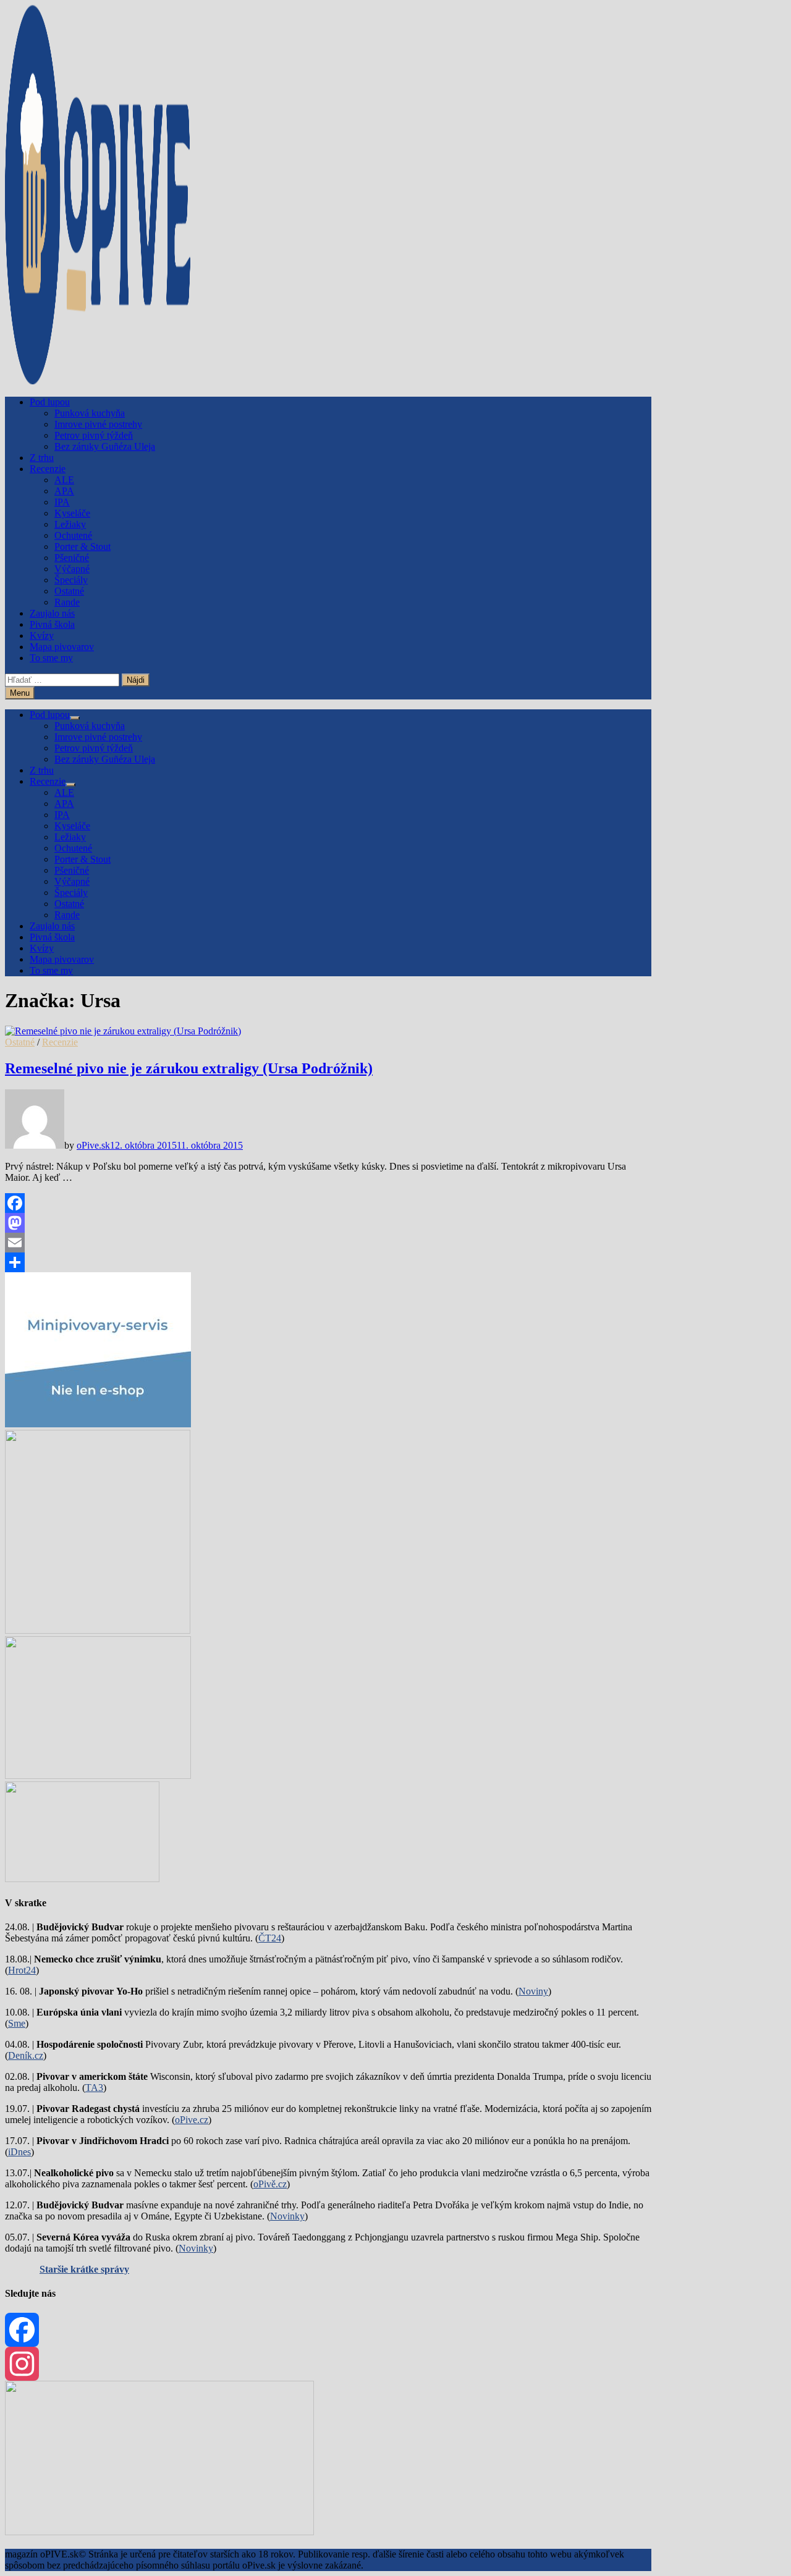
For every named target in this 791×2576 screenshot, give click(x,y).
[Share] (328, 1262)
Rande (67, 602)
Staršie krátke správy (84, 2269)
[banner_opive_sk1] (98, 1424)
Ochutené (73, 535)
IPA (62, 502)
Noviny (533, 1991)
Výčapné (72, 569)
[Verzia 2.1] (98, 1630)
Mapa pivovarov (62, 647)
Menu (20, 693)
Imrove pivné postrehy (98, 424)
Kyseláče (72, 513)
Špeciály (71, 580)
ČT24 (270, 1938)
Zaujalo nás (52, 613)
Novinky (287, 2216)
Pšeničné (72, 558)
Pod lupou (50, 402)
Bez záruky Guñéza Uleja (105, 446)
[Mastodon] (328, 1223)
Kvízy (42, 636)
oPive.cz (192, 2120)
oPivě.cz (270, 2184)
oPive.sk (93, 1145)
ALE (64, 480)
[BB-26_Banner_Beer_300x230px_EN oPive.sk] (98, 1776)
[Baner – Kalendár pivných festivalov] (159, 2532)
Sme (17, 2023)
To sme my (51, 658)
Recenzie (48, 469)
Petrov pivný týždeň (94, 435)
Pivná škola (52, 624)
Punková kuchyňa (90, 413)
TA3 (94, 2088)
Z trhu (42, 458)
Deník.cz (26, 2055)
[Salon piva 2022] (82, 1879)
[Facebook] (328, 1203)
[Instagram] (328, 2364)
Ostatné (69, 591)
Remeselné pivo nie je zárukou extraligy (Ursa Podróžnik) (189, 1068)
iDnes (19, 2152)
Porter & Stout (82, 547)
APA (64, 491)
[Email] (328, 1243)
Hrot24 (22, 1970)
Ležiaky (70, 524)
